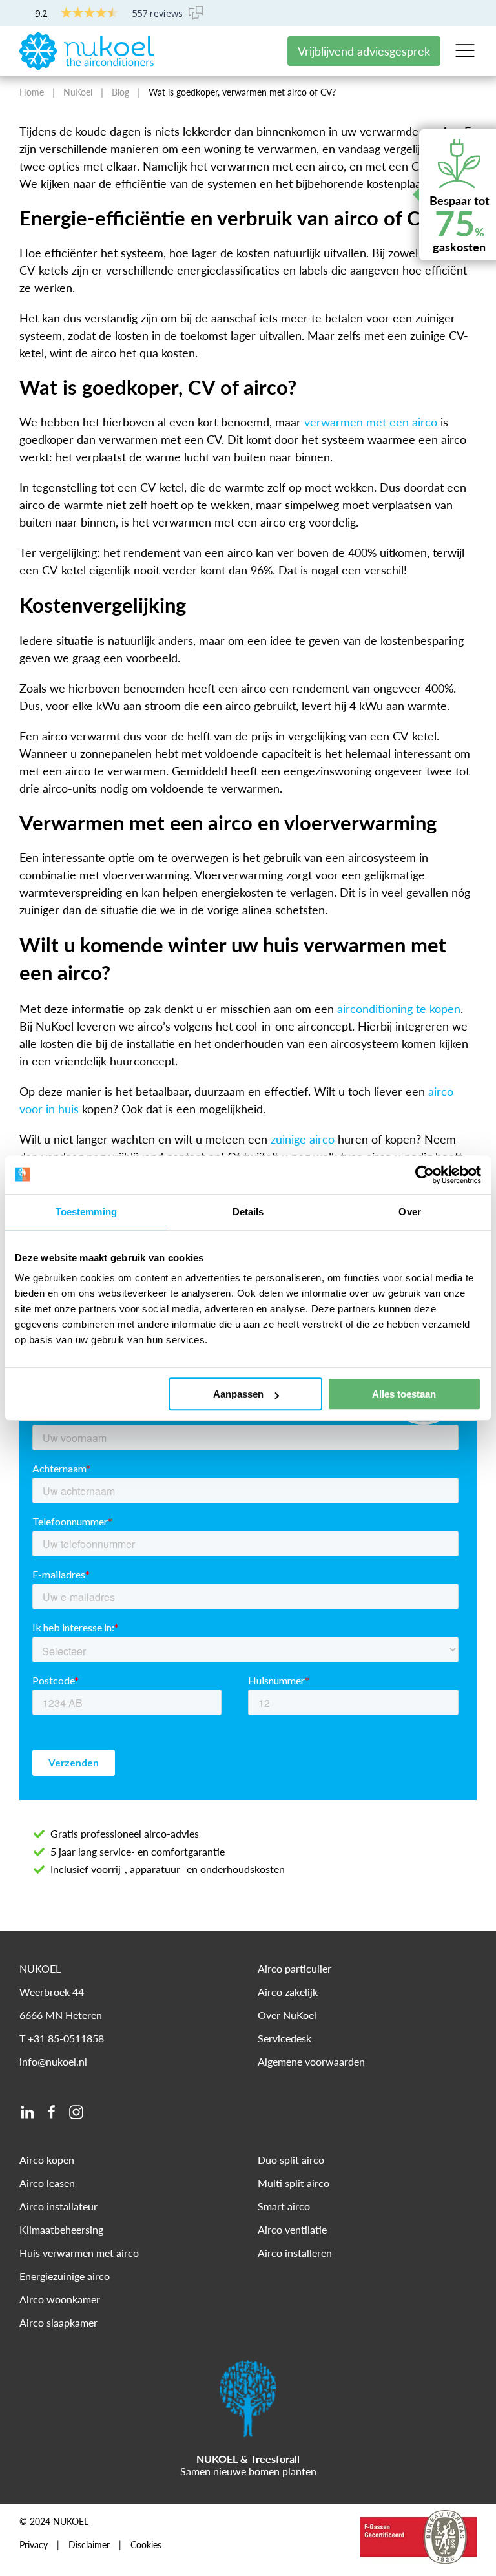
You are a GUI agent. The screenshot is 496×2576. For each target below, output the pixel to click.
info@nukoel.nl (53, 2061)
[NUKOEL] (87, 50)
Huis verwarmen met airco (79, 2253)
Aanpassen (238, 1394)
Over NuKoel (287, 2015)
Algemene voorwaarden (311, 2061)
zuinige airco (303, 1139)
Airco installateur (58, 2206)
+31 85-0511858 (66, 2038)
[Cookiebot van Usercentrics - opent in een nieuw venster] (425, 1175)
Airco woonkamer (60, 2299)
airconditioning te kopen (399, 1009)
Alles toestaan (404, 1394)
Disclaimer (89, 2545)
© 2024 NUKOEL (54, 2522)
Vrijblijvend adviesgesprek (364, 51)
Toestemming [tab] (86, 1212)
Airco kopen (47, 2160)
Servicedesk (284, 2038)
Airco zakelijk (288, 1992)
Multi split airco (294, 2183)
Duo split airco (291, 2160)
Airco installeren (295, 2253)
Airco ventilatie (292, 2229)
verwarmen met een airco (371, 422)
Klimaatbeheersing (61, 2229)
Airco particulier (294, 1968)
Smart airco (284, 2206)
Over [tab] (409, 1212)
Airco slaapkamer (58, 2322)
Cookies (146, 2545)
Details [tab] (248, 1212)
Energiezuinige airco (65, 2276)
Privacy (34, 2545)
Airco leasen (47, 2183)
